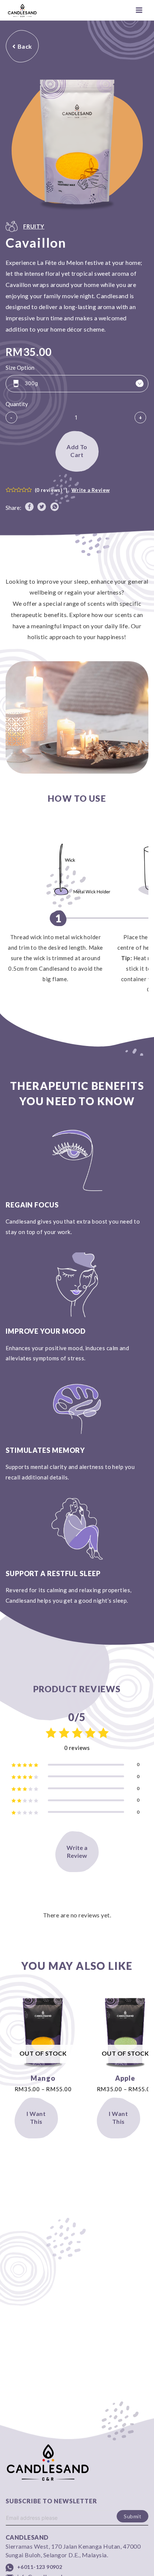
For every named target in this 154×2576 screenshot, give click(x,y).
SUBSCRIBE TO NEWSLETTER (51, 2501)
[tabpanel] (77, 721)
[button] (22, 46)
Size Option (20, 368)
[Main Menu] (139, 10)
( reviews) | (72, 490)
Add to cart (77, 451)
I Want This (36, 2117)
